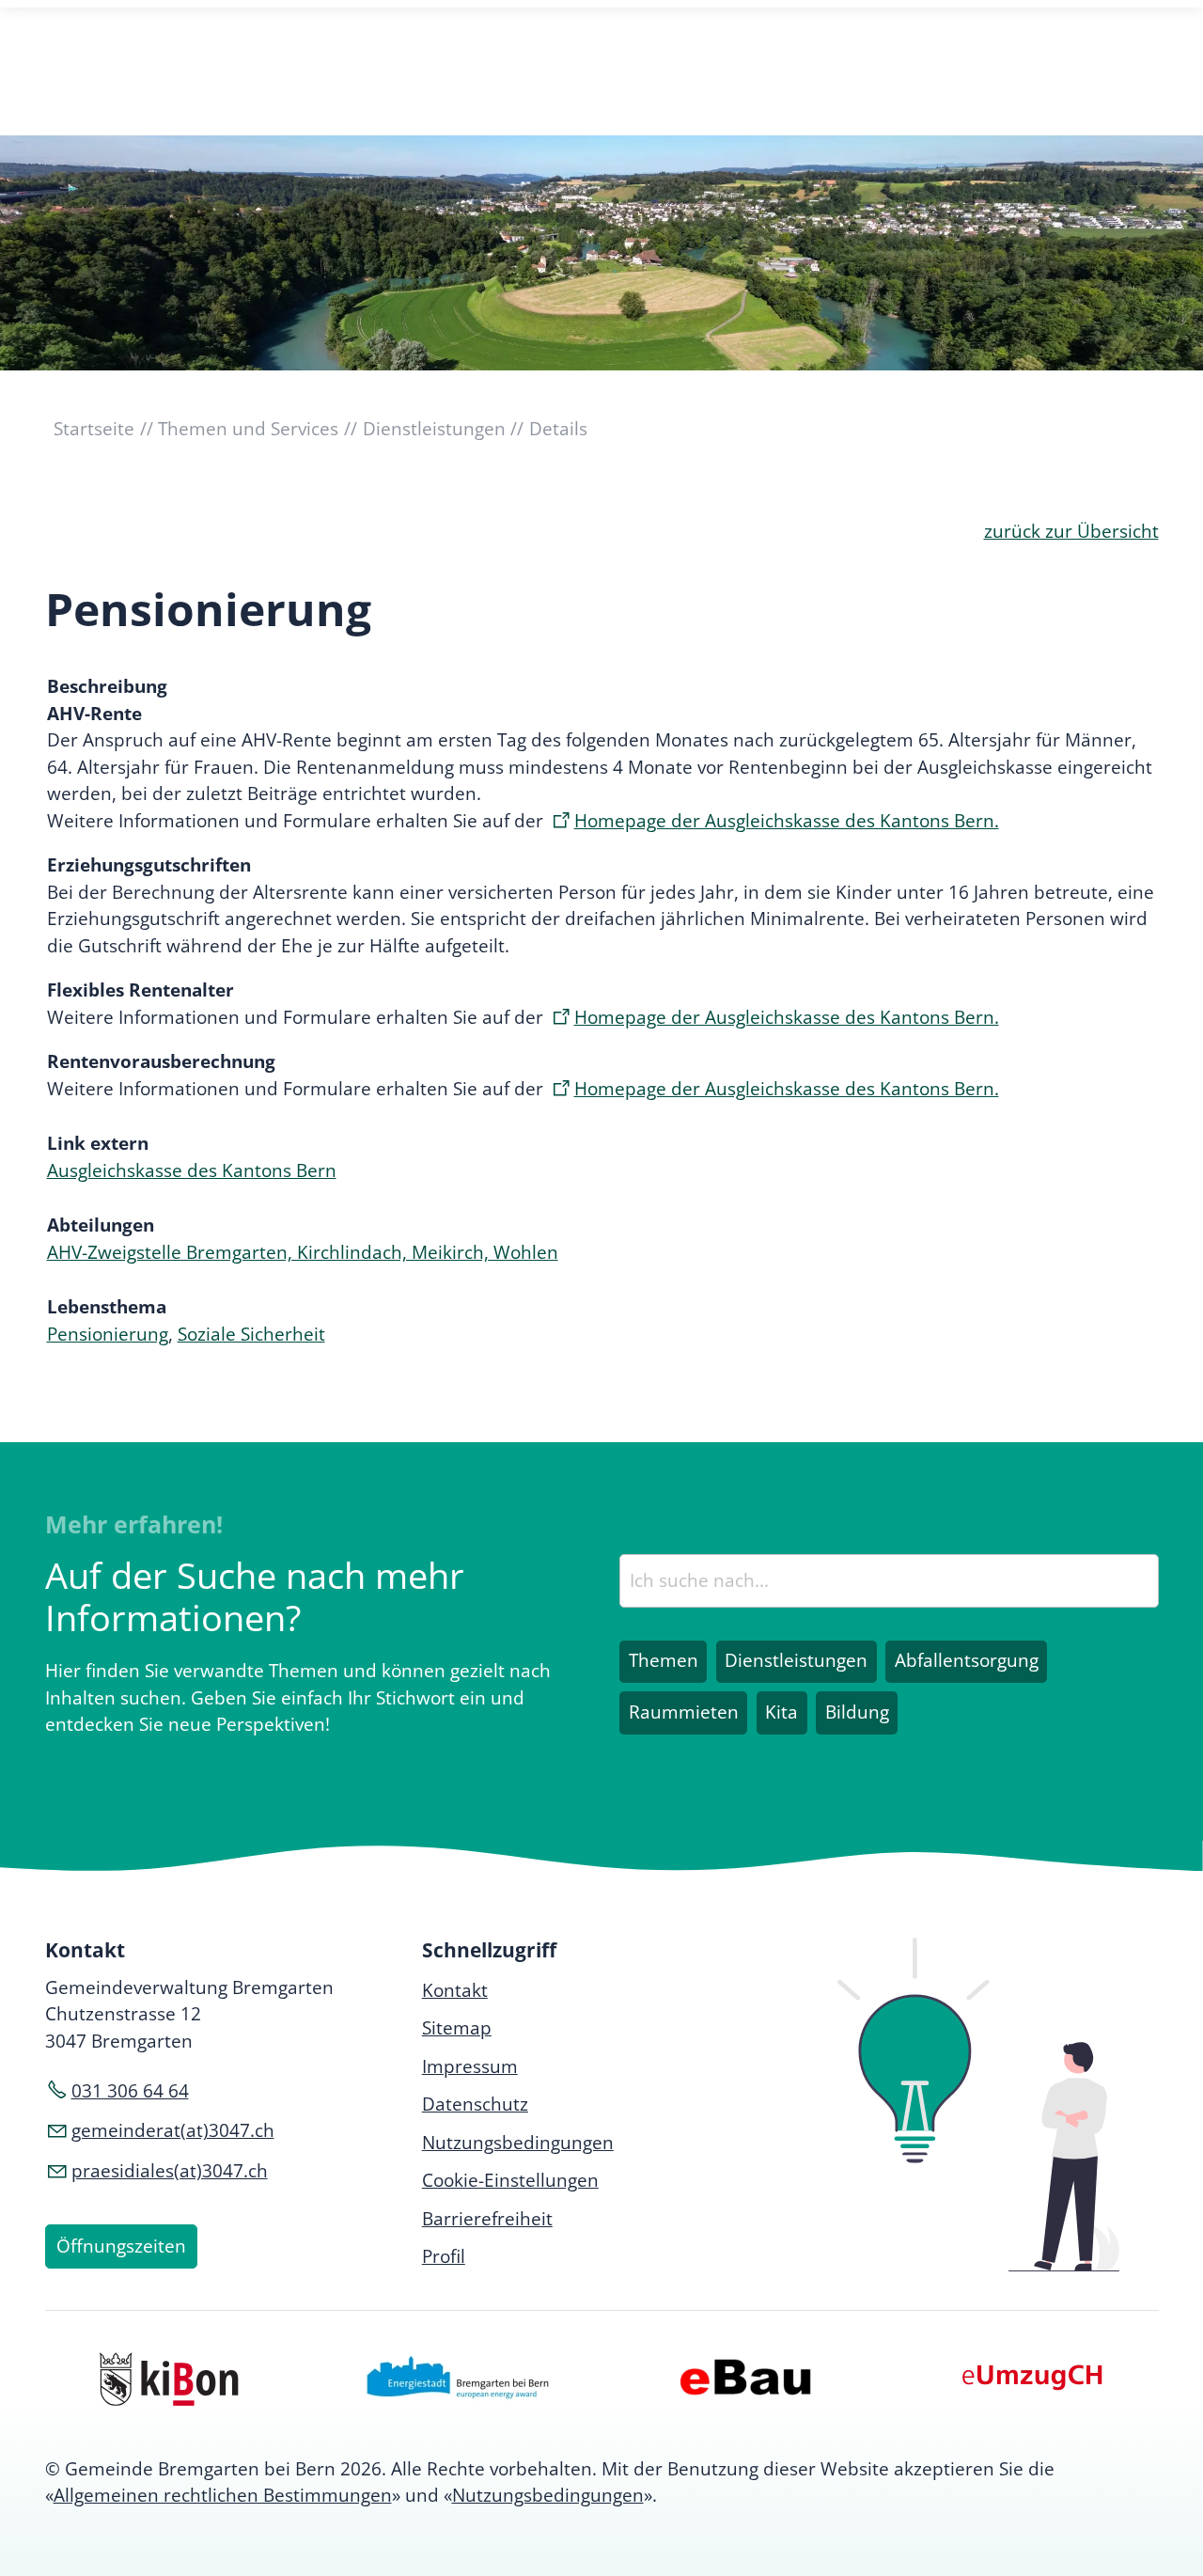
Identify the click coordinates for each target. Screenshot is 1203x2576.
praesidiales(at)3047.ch (170, 2171)
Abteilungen (101, 1225)
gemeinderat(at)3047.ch (173, 2130)
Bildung (857, 1712)
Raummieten (684, 1712)
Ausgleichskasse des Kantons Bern (192, 1170)
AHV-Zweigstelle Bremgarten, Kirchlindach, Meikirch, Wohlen (303, 1252)
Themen (664, 1660)
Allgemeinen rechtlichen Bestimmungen (223, 2495)
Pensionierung (108, 1334)
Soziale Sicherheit (251, 1334)
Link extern (98, 1143)
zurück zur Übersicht (1071, 531)
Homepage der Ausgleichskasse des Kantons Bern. (787, 821)
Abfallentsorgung (967, 1660)
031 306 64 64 (130, 2091)
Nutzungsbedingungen (548, 2495)
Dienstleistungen (796, 1660)
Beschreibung (107, 686)
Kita (781, 1712)
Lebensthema (107, 1307)
